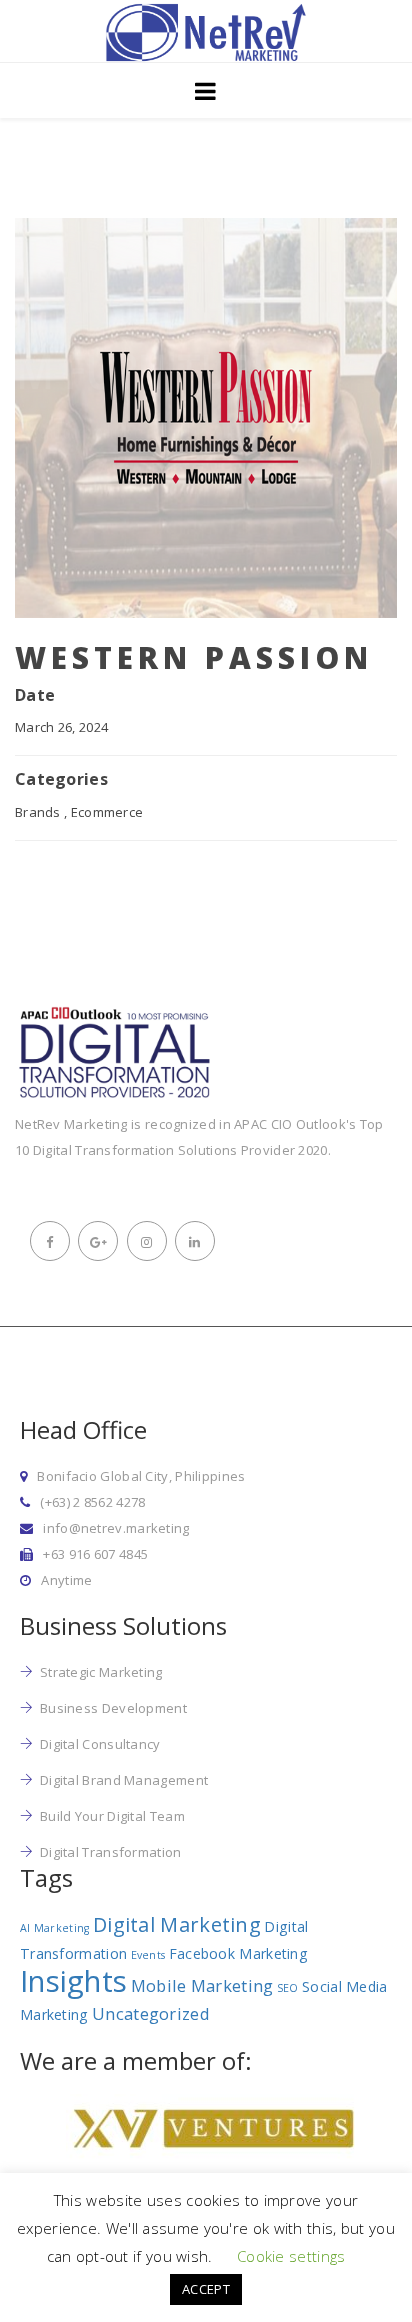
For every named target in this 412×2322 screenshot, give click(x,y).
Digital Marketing (177, 1924)
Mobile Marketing (202, 1985)
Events (148, 1955)
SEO (288, 1988)
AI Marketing (55, 1928)
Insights (73, 1981)
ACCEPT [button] (206, 2289)
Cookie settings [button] (291, 2256)
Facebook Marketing (238, 1953)
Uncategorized (151, 2013)
